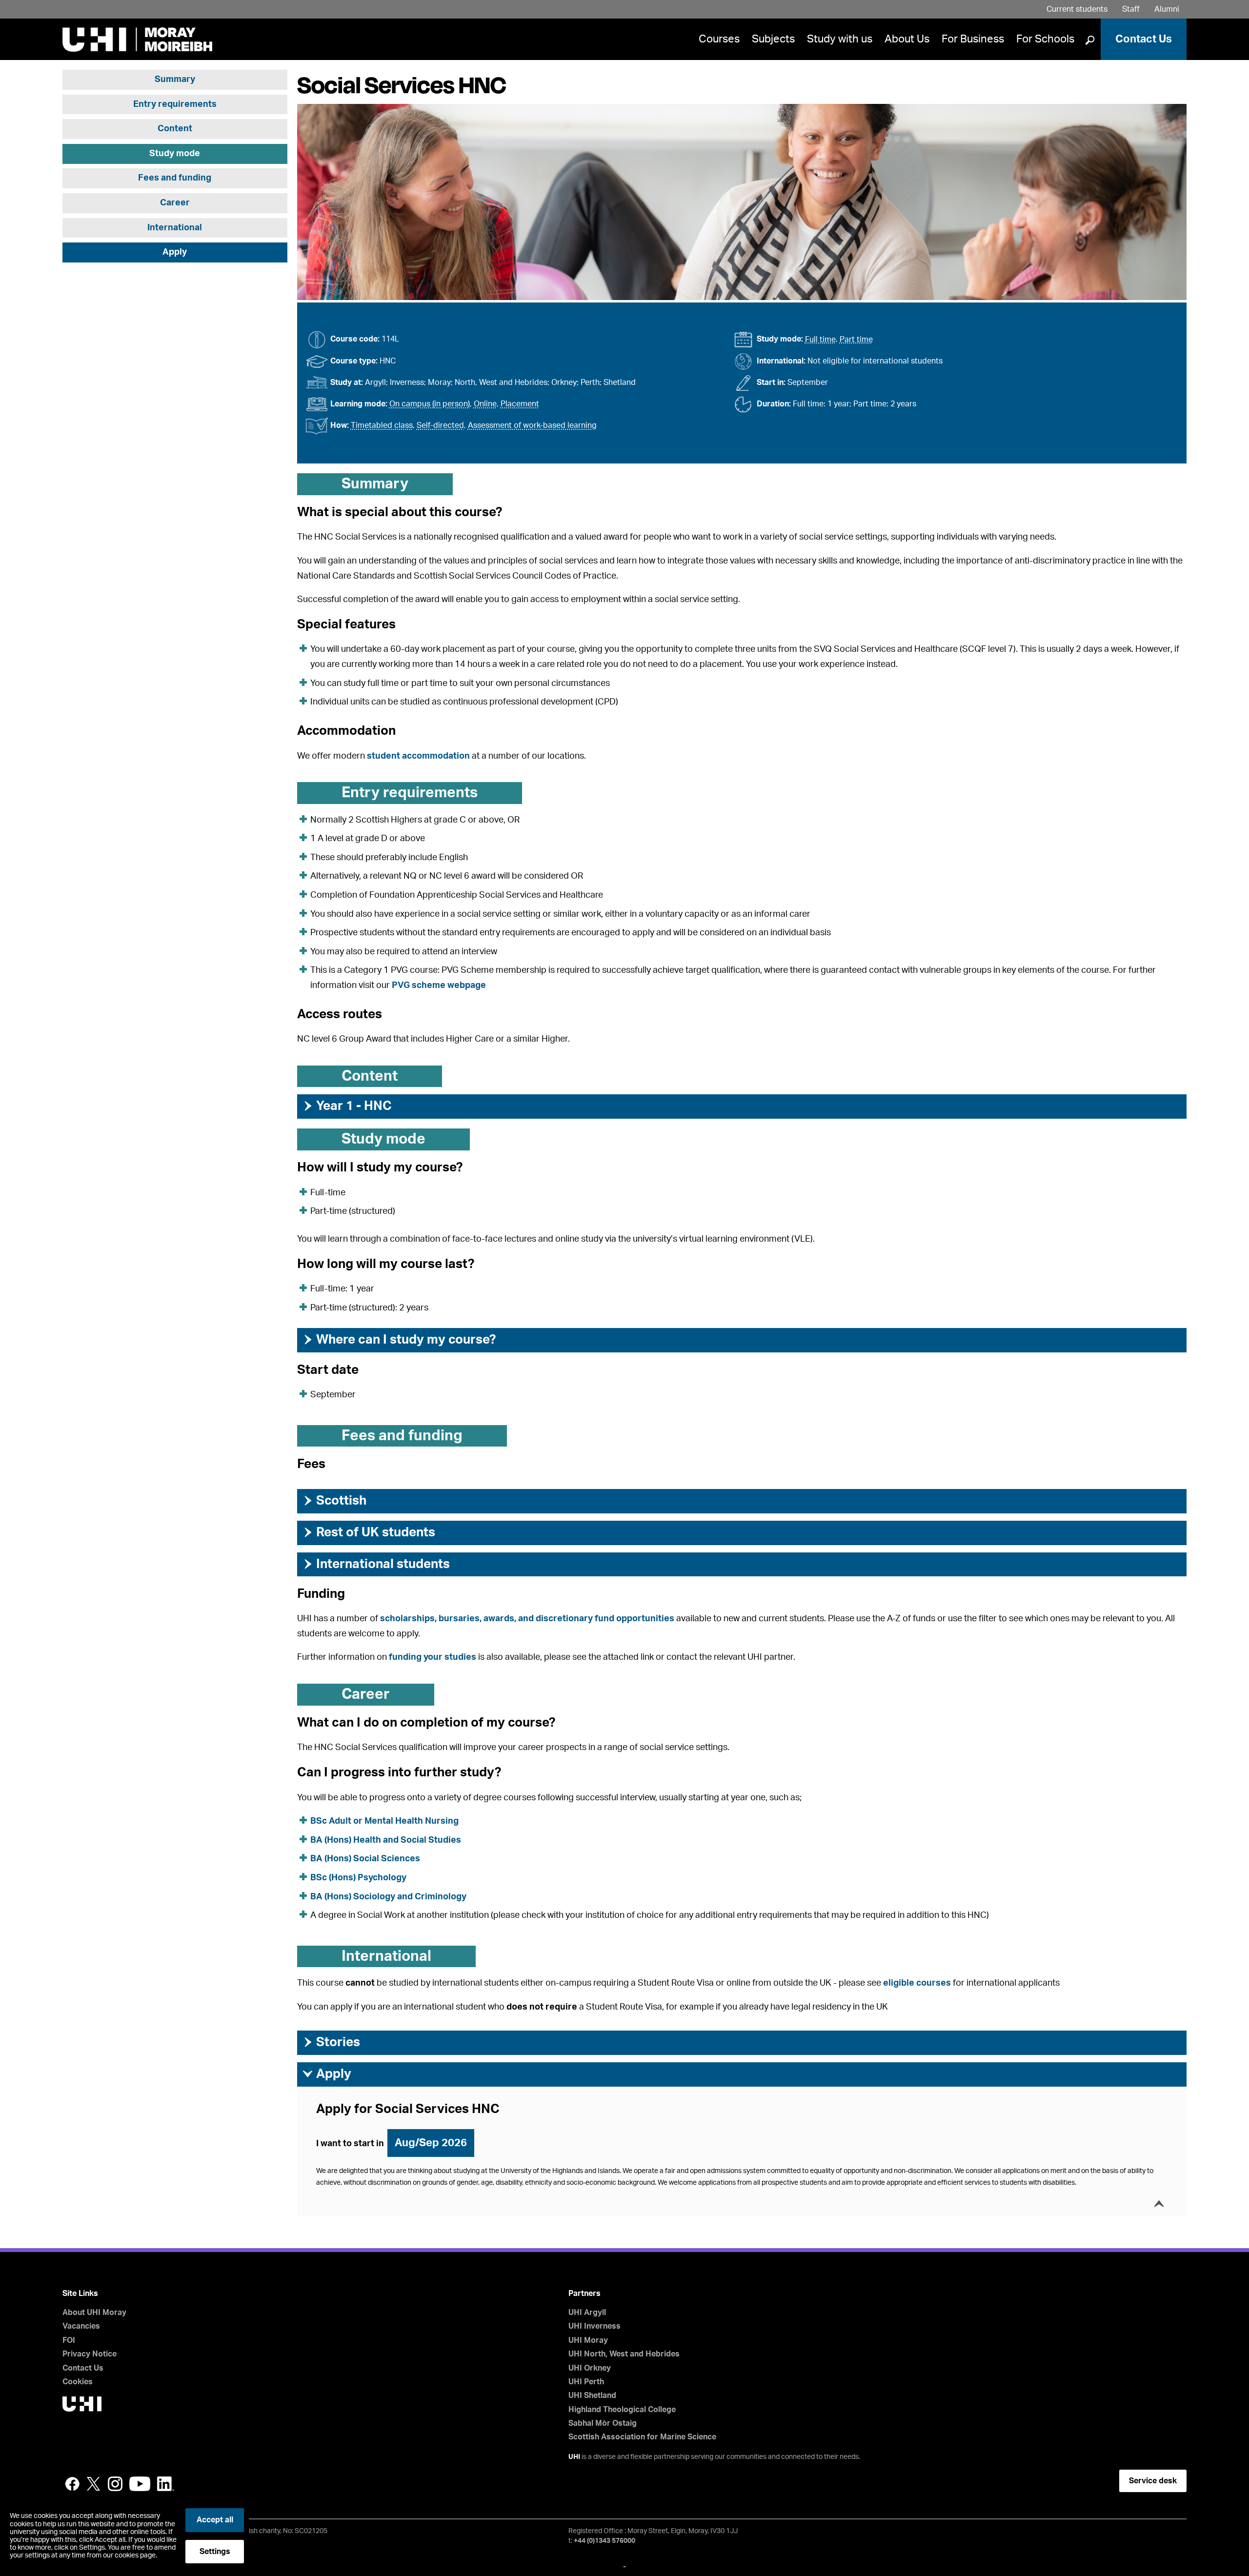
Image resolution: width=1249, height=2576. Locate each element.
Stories (331, 2042)
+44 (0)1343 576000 (604, 2541)
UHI (574, 2457)
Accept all (215, 2520)
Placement (520, 404)
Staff (1131, 9)
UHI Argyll (587, 2313)
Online (485, 404)
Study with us (840, 39)
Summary (175, 80)
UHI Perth (586, 2382)
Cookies (78, 2382)
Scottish (334, 1501)
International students (376, 1564)
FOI (69, 2340)
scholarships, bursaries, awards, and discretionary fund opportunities (527, 1619)
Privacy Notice (90, 2354)
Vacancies (81, 2326)
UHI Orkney (590, 2368)
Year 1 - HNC (347, 1106)
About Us (907, 39)
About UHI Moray (94, 2313)
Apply (175, 253)
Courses (719, 39)
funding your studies (433, 1657)
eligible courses (917, 1983)
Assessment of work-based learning (532, 425)
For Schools (1045, 39)
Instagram (115, 2484)
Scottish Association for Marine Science (642, 2437)
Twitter (94, 2484)
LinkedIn (166, 2484)
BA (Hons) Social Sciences (365, 1859)
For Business (973, 39)
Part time (856, 340)
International (175, 228)
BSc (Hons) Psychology (359, 1878)
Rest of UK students (369, 1532)
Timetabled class (382, 425)
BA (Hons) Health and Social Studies (386, 1840)
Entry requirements (175, 104)
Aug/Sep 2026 (431, 2143)
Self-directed (440, 425)
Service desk (1153, 2481)
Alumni (1167, 9)
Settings (215, 2552)
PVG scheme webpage (439, 986)
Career (175, 203)
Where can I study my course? (399, 1340)
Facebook (72, 2484)
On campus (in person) (430, 404)
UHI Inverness (594, 2326)
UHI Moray (588, 2340)
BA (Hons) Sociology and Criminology (388, 1897)
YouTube (140, 2484)
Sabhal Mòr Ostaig (603, 2423)
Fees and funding (175, 179)
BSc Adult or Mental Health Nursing (384, 1821)
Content (175, 129)
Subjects (773, 39)
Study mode (175, 154)
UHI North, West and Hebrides (624, 2354)
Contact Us (1144, 39)
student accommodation (418, 756)
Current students (1077, 9)
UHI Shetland (592, 2395)
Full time (820, 340)
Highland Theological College (622, 2410)
